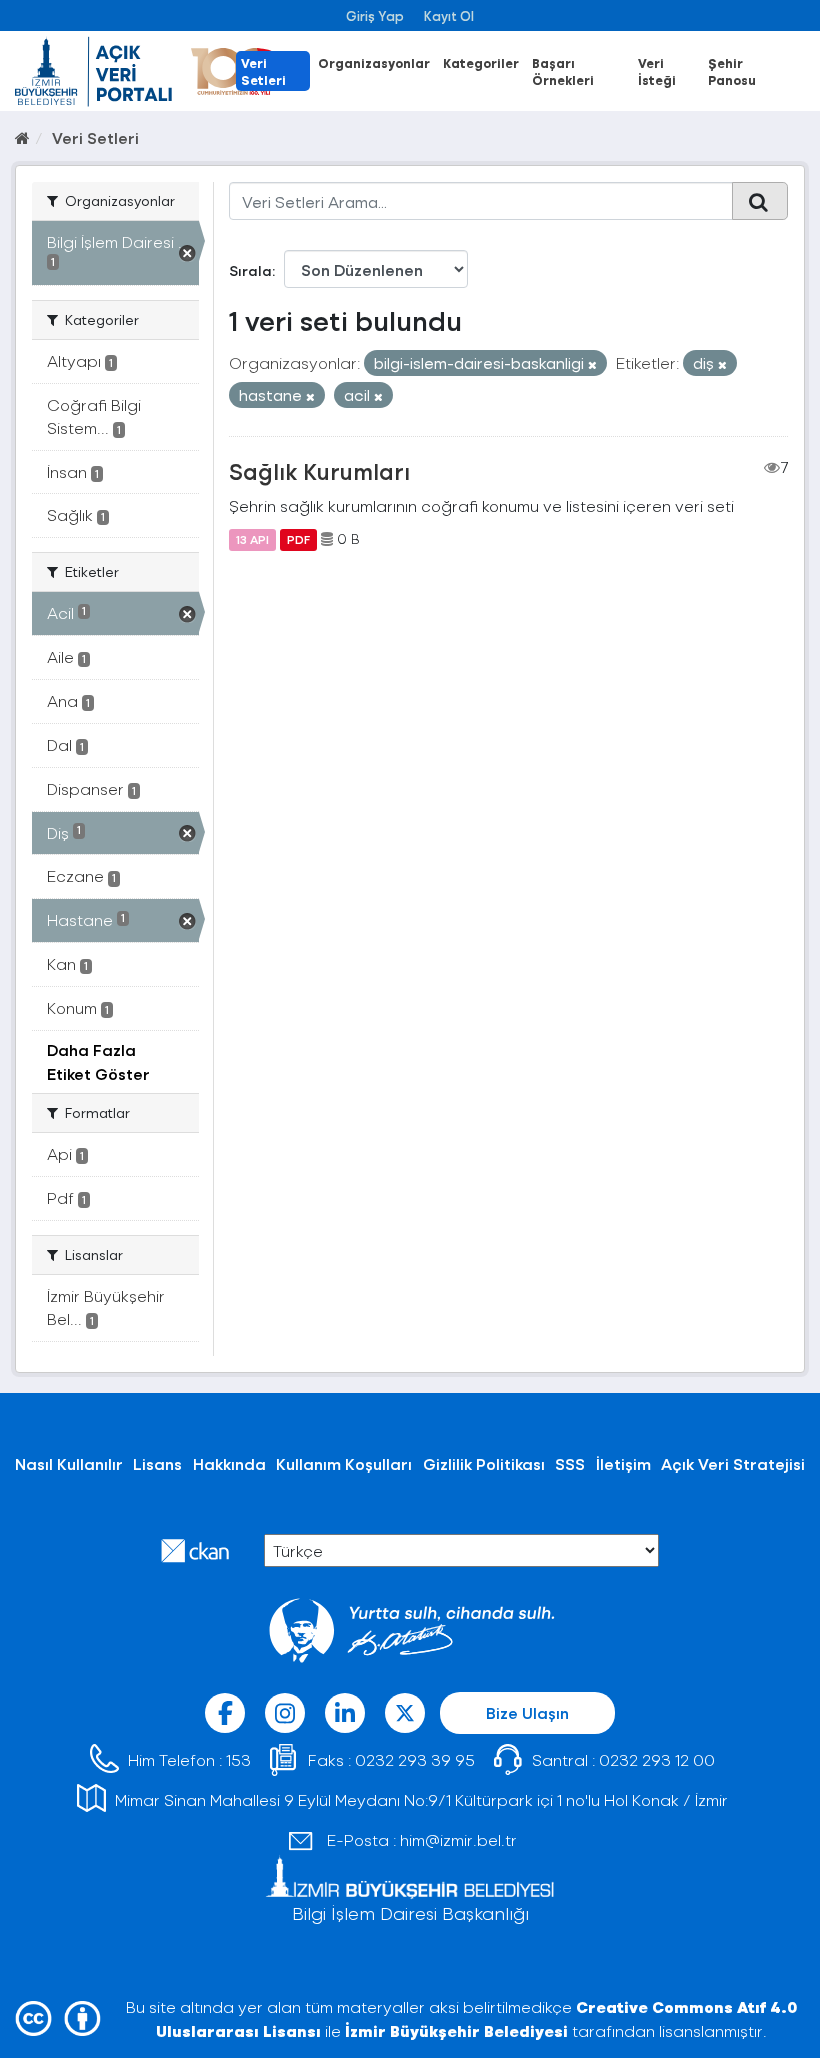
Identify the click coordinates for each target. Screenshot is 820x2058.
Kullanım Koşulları (344, 1463)
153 (238, 1759)
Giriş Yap (375, 15)
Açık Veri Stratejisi (733, 1463)
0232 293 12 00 (657, 1759)
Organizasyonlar (374, 62)
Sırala (250, 270)
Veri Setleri (263, 71)
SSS (570, 1463)
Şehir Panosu (732, 71)
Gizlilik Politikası (484, 1463)
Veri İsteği (657, 71)
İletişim (623, 1463)
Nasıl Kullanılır (69, 1463)
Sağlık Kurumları (319, 471)
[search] (760, 201)
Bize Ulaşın (527, 1712)
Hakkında (229, 1463)
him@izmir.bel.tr (458, 1839)
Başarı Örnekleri (563, 71)
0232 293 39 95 (415, 1759)
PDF (298, 539)
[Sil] (592, 364)
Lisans (157, 1463)
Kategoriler (481, 62)
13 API (252, 539)
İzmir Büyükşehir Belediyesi (456, 2030)
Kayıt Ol (449, 15)
